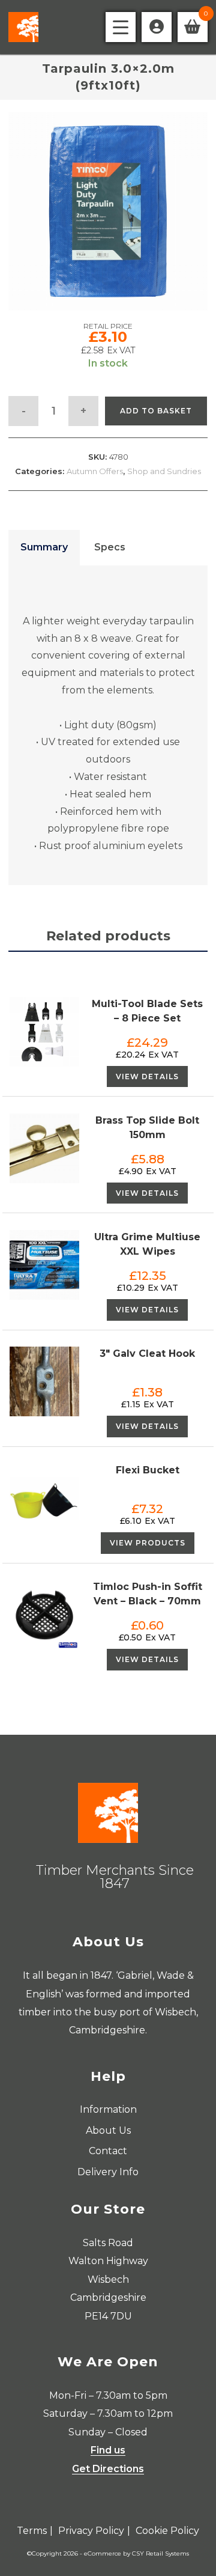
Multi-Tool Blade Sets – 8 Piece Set (147, 1011)
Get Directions (108, 2469)
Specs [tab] (110, 547)
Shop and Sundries (164, 471)
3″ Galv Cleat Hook (147, 1353)
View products (148, 1543)
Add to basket (156, 411)
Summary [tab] (44, 547)
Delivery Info (108, 2172)
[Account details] (157, 27)
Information (108, 2109)
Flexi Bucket (148, 1470)
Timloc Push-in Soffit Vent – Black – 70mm (148, 1594)
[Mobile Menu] (121, 27)
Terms (32, 2531)
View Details (147, 1076)
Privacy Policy (91, 2531)
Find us (108, 2450)
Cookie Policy (167, 2531)
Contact (108, 2151)
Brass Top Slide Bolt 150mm (147, 1128)
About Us (108, 2130)
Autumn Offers (95, 471)
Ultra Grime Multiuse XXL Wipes (147, 1244)
